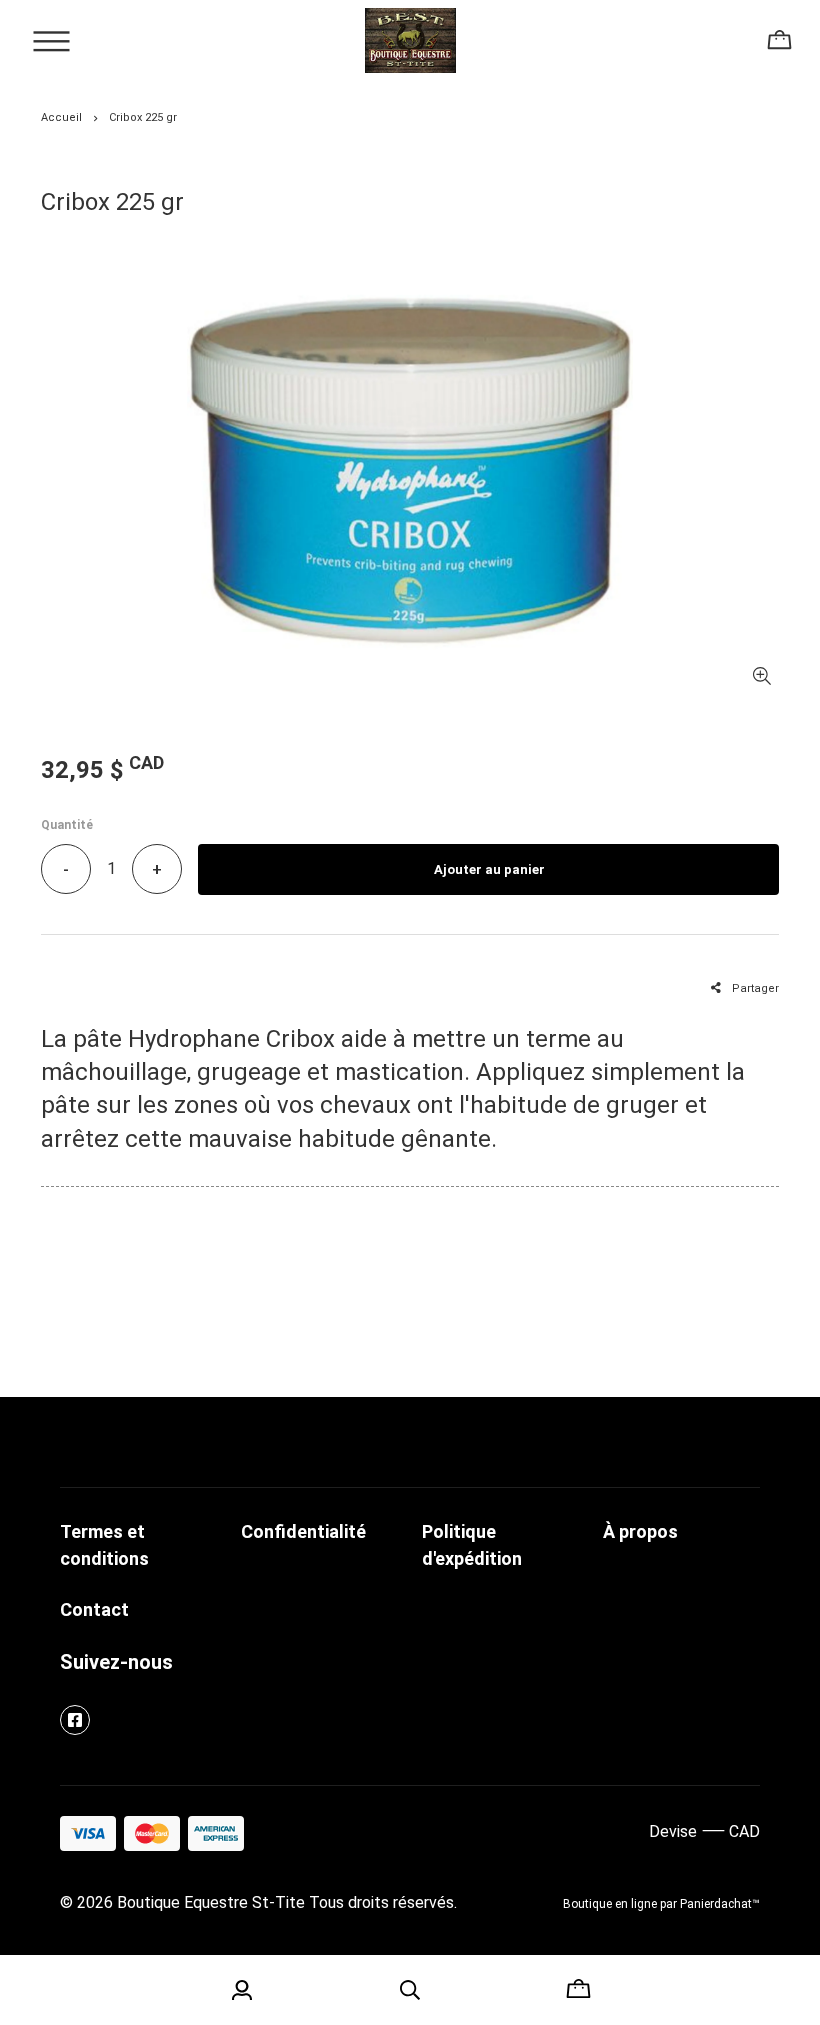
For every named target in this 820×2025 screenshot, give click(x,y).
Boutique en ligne (610, 1904)
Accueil (61, 117)
